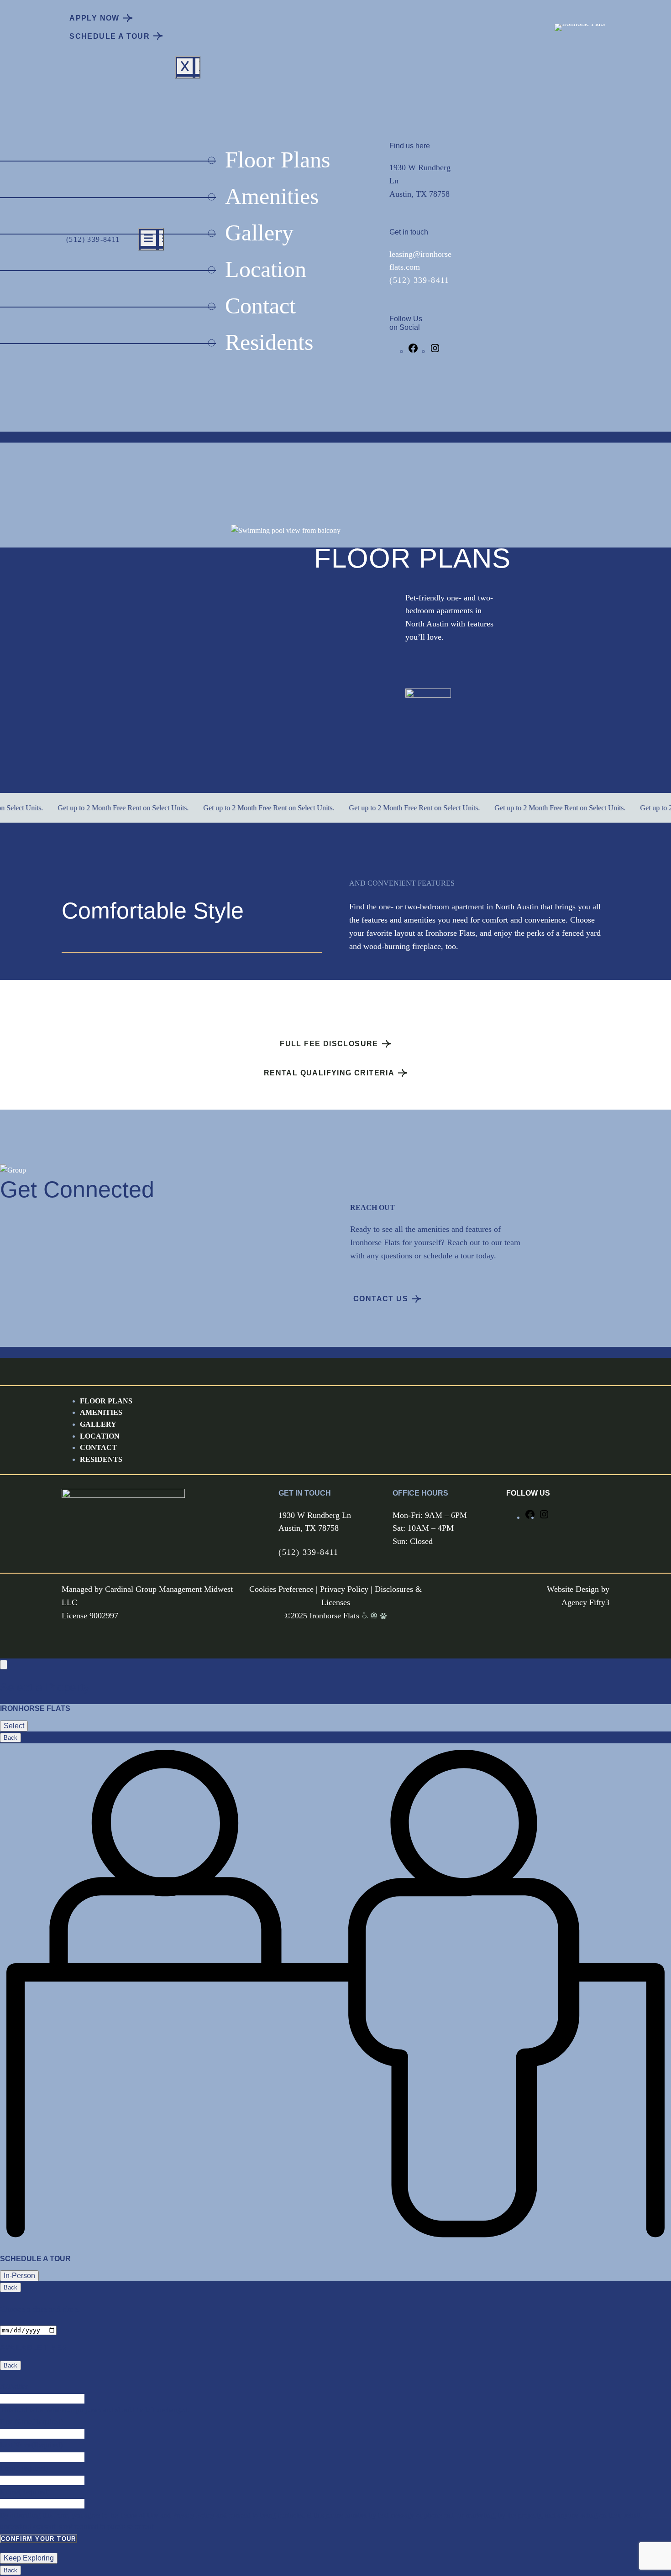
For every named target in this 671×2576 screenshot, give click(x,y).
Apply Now (94, 18)
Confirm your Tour (39, 2539)
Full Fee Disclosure (329, 1044)
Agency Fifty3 (585, 1602)
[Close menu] (188, 67)
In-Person (19, 2276)
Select (14, 1726)
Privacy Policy (344, 1589)
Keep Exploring (29, 2558)
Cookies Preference (281, 1589)
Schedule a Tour (110, 36)
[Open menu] (151, 239)
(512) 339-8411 (93, 239)
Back (10, 1738)
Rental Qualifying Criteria (329, 1073)
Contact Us (381, 1299)
